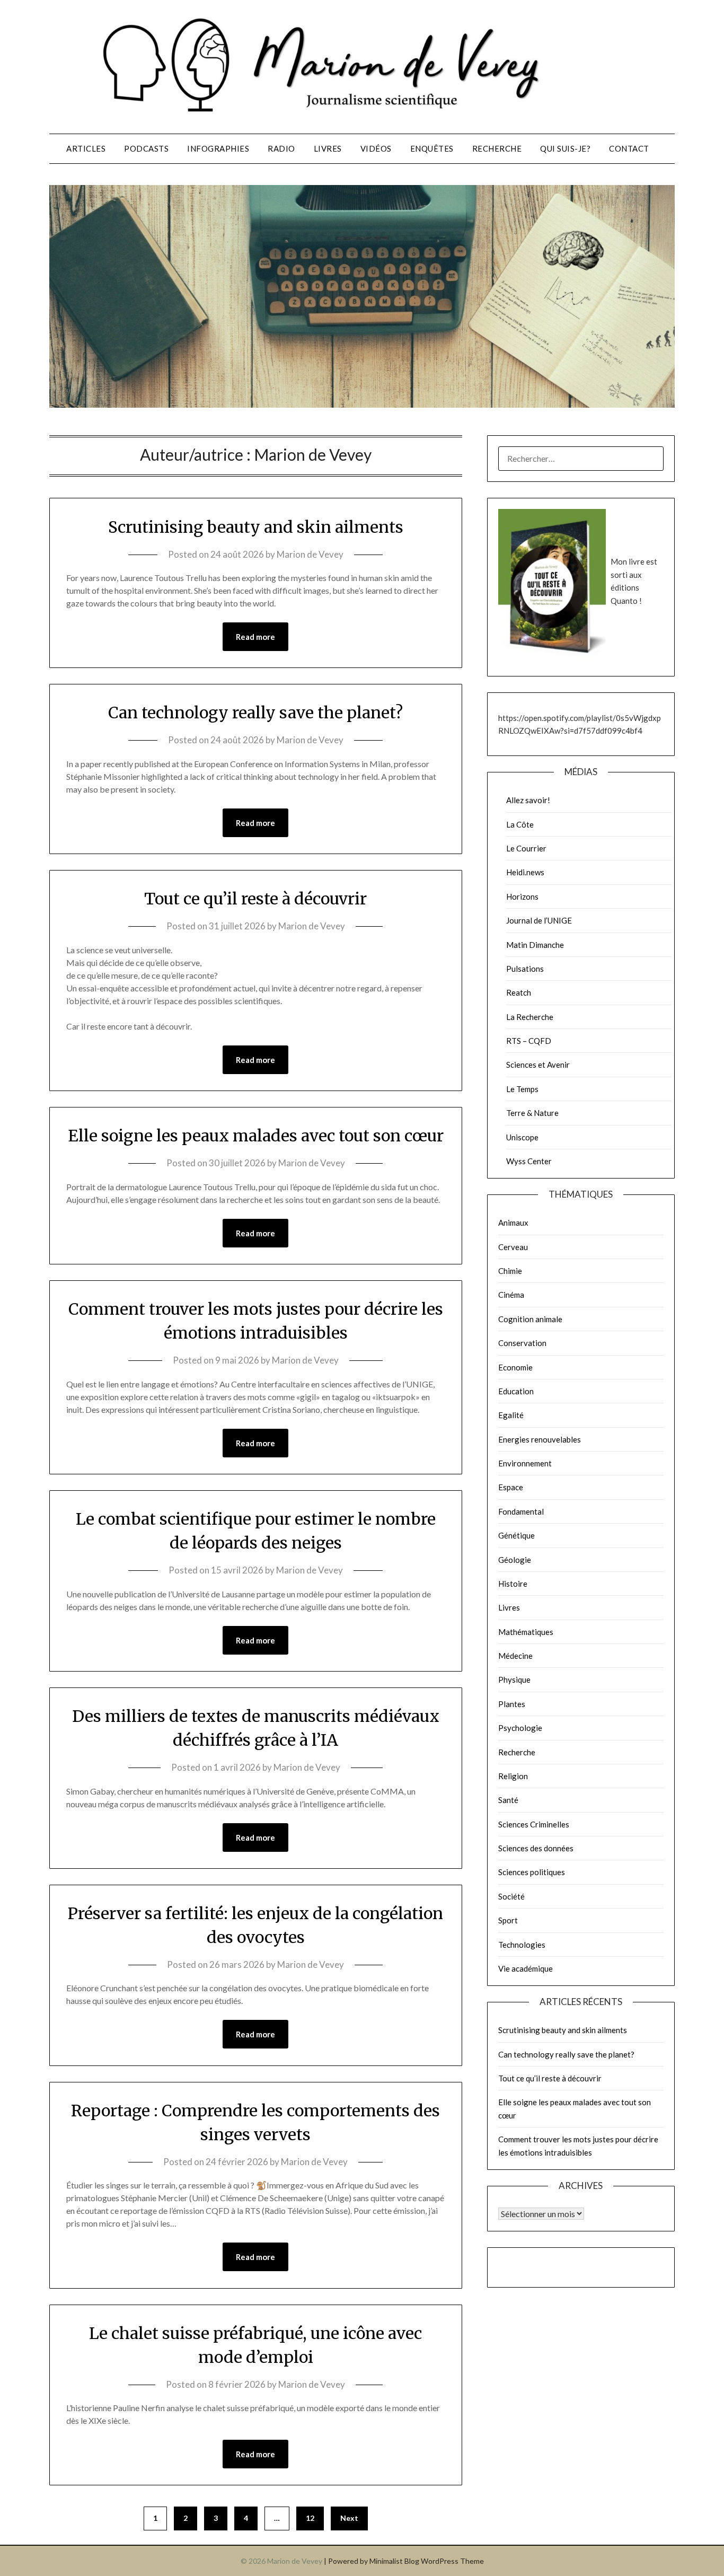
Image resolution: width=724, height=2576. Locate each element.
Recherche (497, 148)
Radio (281, 148)
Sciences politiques (532, 1872)
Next (349, 2518)
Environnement (525, 1463)
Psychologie (520, 1728)
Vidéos (376, 148)
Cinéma (511, 1295)
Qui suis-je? (565, 148)
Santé (508, 1800)
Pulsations (525, 969)
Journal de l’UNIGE (539, 920)
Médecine (515, 1656)
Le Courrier (526, 848)
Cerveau (513, 1247)
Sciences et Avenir (538, 1065)
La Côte (520, 824)
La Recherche (530, 1017)
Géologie (515, 1560)
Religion (513, 1776)
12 (310, 2518)
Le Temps (522, 1089)
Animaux (513, 1223)
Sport (508, 1920)
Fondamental (521, 1511)
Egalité (511, 1415)
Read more (255, 637)
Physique (514, 1680)
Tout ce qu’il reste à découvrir (255, 899)
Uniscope (522, 1137)
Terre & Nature (532, 1113)
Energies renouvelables (540, 1439)
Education (516, 1391)
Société (511, 1896)
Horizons (522, 896)
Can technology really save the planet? (255, 713)
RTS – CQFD (529, 1041)
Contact (629, 148)
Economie (515, 1367)
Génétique (516, 1535)
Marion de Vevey (310, 554)
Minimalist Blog (394, 2561)
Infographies (218, 148)
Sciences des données (536, 1848)
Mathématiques (526, 1632)
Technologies (522, 1945)
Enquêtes (432, 148)
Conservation (522, 1343)
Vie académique (526, 1968)
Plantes (512, 1704)
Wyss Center (529, 1161)
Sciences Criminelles (534, 1824)
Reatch (519, 992)
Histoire (513, 1584)
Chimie (510, 1271)
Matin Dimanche (535, 945)
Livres (328, 148)
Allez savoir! (528, 800)
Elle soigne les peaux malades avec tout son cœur (256, 1136)
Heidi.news (525, 872)
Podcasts (146, 148)
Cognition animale (530, 1319)
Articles (86, 148)
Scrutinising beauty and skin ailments (256, 527)
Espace (511, 1487)
